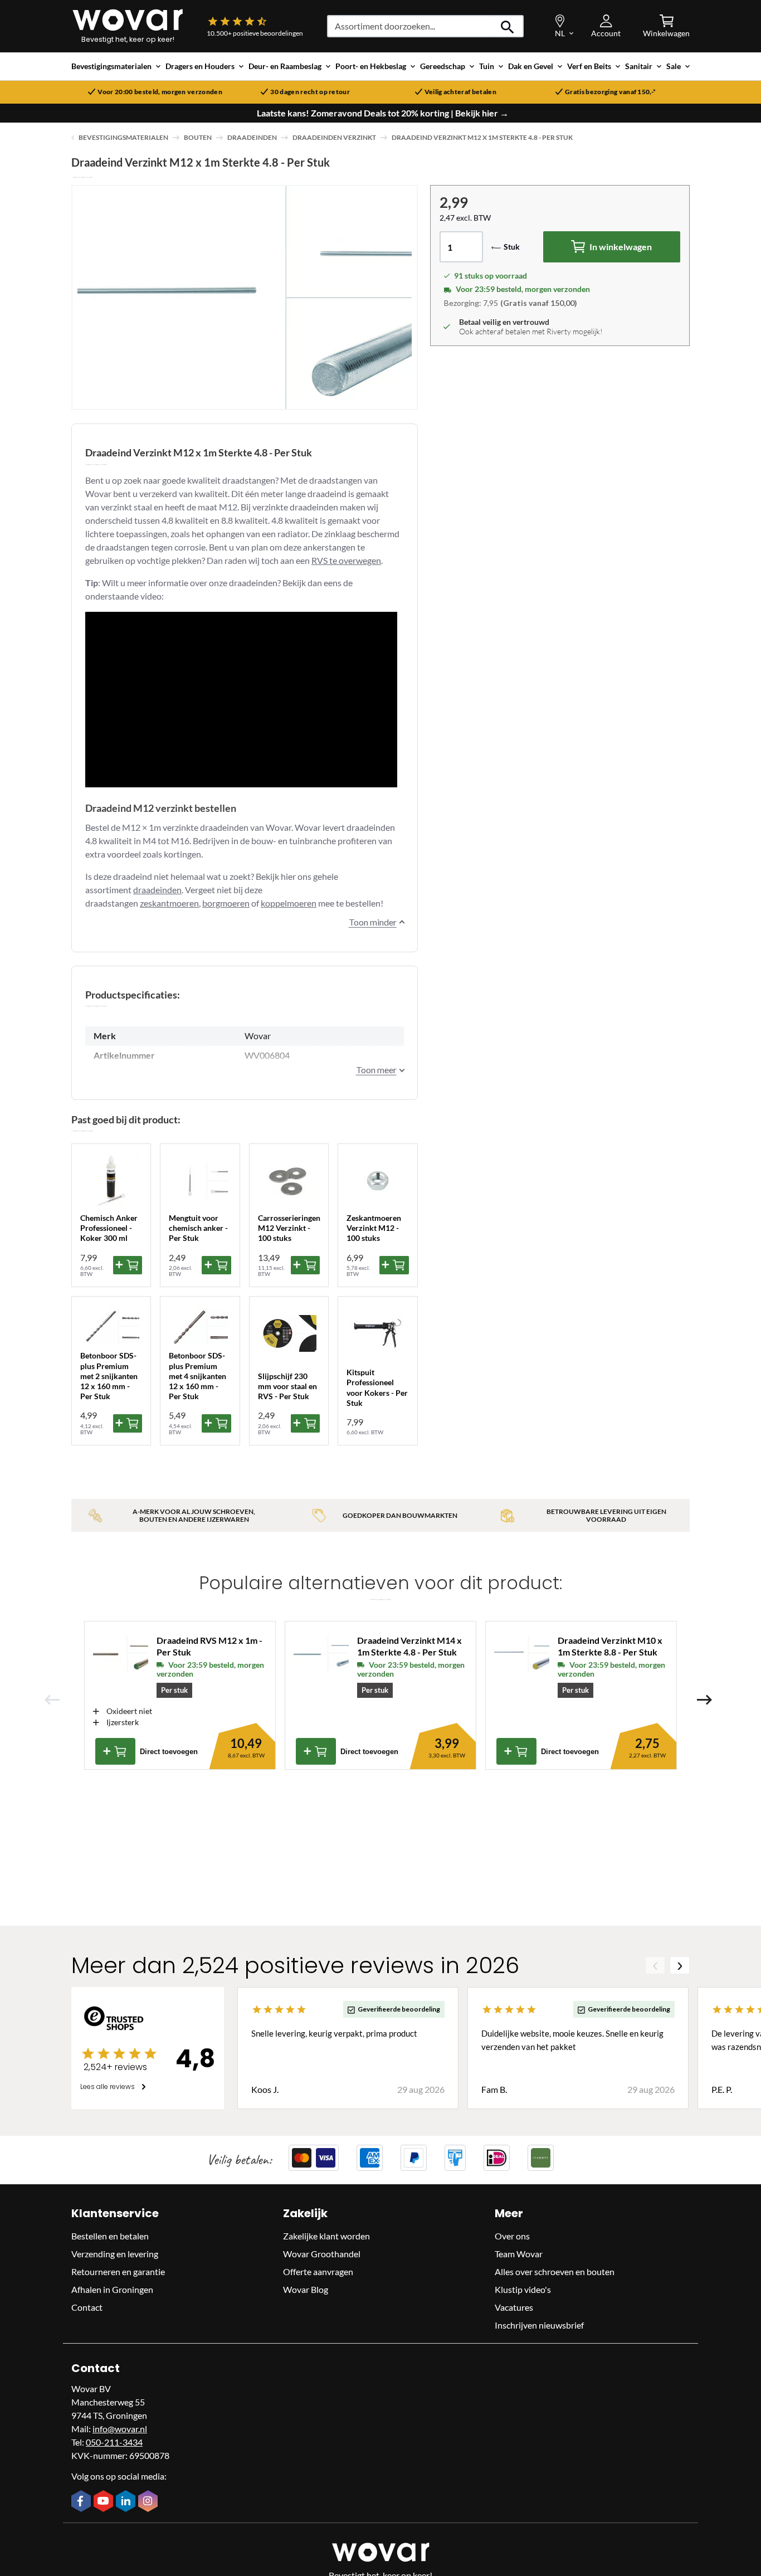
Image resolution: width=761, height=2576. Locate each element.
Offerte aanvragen (318, 2271)
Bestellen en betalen (110, 2236)
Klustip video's (523, 2289)
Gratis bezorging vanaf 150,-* (610, 92)
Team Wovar (519, 2254)
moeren (184, 903)
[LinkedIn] (127, 2502)
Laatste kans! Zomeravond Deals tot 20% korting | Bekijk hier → (383, 113)
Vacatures (514, 2307)
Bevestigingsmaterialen (123, 137)
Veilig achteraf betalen (460, 92)
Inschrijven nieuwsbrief (539, 2325)
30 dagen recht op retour (310, 92)
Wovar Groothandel (322, 2254)
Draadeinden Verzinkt (334, 137)
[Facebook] (82, 2502)
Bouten (198, 137)
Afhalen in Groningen (112, 2289)
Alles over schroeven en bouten (555, 2271)
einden (169, 890)
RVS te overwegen (346, 560)
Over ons (512, 2236)
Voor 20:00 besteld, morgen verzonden (160, 92)
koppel (274, 903)
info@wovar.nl (120, 2429)
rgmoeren (231, 903)
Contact (87, 2307)
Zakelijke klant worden (326, 2236)
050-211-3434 (114, 2442)
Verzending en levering (115, 2254)
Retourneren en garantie (118, 2271)
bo (207, 903)
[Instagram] (149, 2502)
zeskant (155, 903)
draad (144, 890)
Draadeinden (252, 137)
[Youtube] (105, 2502)
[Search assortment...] (508, 26)
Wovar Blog (306, 2289)
